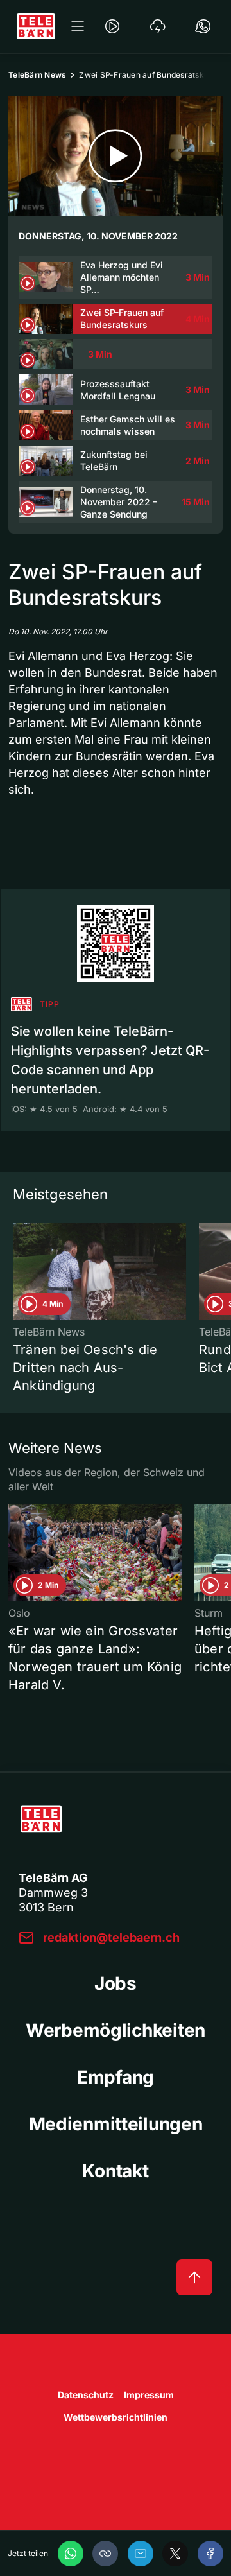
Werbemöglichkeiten (116, 2030)
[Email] (141, 2554)
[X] (175, 2554)
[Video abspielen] (116, 156)
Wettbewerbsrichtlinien (116, 2417)
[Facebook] (210, 2554)
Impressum (149, 2395)
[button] (105, 2554)
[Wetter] (158, 26)
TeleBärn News (37, 75)
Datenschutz (86, 2395)
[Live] (112, 26)
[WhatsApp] (71, 2554)
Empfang (116, 2077)
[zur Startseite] (36, 26)
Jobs (116, 1983)
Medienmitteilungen (116, 2124)
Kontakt (115, 2171)
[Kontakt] (203, 26)
